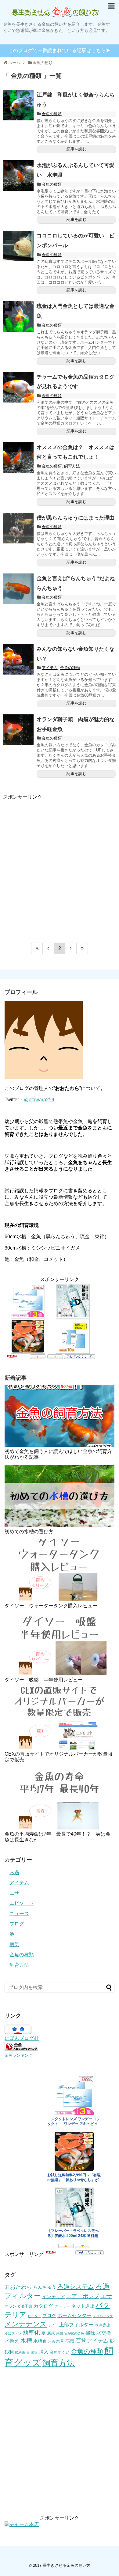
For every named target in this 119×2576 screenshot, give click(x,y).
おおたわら (18, 2287)
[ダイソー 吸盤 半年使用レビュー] (60, 1644)
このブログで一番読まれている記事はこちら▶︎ (60, 50)
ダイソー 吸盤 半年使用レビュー (44, 1680)
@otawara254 (39, 1100)
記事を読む (76, 149)
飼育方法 (72, 466)
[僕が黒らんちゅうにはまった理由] (18, 528)
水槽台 (40, 2341)
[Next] (71, 948)
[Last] (82, 948)
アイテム (50, 668)
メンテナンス (26, 2324)
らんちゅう (45, 2287)
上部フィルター (76, 2324)
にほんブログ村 (22, 2038)
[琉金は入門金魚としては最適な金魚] (18, 316)
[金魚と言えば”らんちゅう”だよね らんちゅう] (18, 589)
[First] (37, 948)
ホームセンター (74, 2315)
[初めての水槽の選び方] (60, 1496)
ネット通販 (83, 2306)
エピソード (22, 1903)
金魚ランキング (18, 2055)
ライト (53, 2325)
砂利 (9, 2352)
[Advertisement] (60, 865)
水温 (52, 2341)
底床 (51, 2333)
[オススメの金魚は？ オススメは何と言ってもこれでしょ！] (18, 458)
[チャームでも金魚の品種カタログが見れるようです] (18, 387)
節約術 (20, 2352)
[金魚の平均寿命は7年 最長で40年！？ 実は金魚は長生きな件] (60, 1798)
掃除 (90, 2333)
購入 (44, 2352)
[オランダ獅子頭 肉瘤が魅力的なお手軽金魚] (18, 730)
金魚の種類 (52, 114)
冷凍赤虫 (103, 2325)
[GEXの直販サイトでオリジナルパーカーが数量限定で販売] (60, 1718)
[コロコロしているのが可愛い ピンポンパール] (18, 246)
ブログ (17, 1924)
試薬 (34, 2352)
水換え (12, 2341)
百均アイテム (92, 2341)
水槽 (26, 2341)
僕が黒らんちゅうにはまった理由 (76, 518)
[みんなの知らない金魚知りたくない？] (18, 659)
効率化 (31, 2333)
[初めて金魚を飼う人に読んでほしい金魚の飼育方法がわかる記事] (60, 1416)
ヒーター (34, 2316)
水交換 (104, 2333)
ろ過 (14, 1872)
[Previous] (48, 948)
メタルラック (103, 2316)
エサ (14, 1893)
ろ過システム (76, 2287)
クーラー (62, 2306)
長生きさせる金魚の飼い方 (67, 2565)
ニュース (19, 1914)
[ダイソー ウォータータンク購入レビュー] (60, 1570)
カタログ (43, 2306)
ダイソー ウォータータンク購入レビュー (51, 1606)
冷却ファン (13, 2333)
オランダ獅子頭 (18, 2306)
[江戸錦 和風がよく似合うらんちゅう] (18, 105)
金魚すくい (60, 2352)
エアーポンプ (83, 2296)
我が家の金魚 (74, 2333)
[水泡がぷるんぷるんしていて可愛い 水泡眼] (18, 176)
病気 (14, 1944)
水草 (60, 2341)
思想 (60, 2333)
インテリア (54, 2297)
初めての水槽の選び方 (29, 1532)
